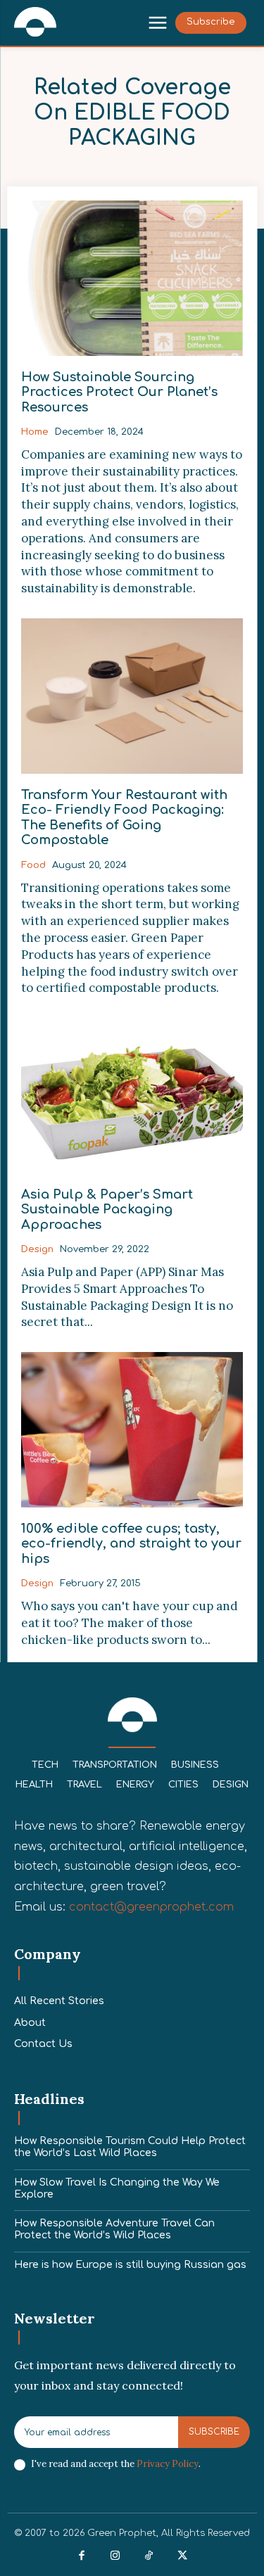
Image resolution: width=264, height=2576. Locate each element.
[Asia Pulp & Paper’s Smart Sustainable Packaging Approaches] (132, 1096)
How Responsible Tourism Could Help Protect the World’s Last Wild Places (130, 2147)
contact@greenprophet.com (151, 1907)
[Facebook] (82, 2556)
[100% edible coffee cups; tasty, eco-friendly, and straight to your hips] (132, 1430)
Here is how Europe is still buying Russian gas (130, 2265)
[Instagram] (115, 2556)
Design (37, 1249)
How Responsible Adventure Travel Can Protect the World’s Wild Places (114, 2229)
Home (35, 432)
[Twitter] (182, 2556)
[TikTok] (149, 2556)
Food (33, 865)
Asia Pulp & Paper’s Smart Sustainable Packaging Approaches (107, 1210)
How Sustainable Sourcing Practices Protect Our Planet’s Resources (119, 392)
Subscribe (214, 2432)
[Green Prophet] (35, 22)
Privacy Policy (168, 2464)
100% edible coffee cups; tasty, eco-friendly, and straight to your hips (131, 1544)
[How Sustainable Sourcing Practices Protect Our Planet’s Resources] (132, 278)
